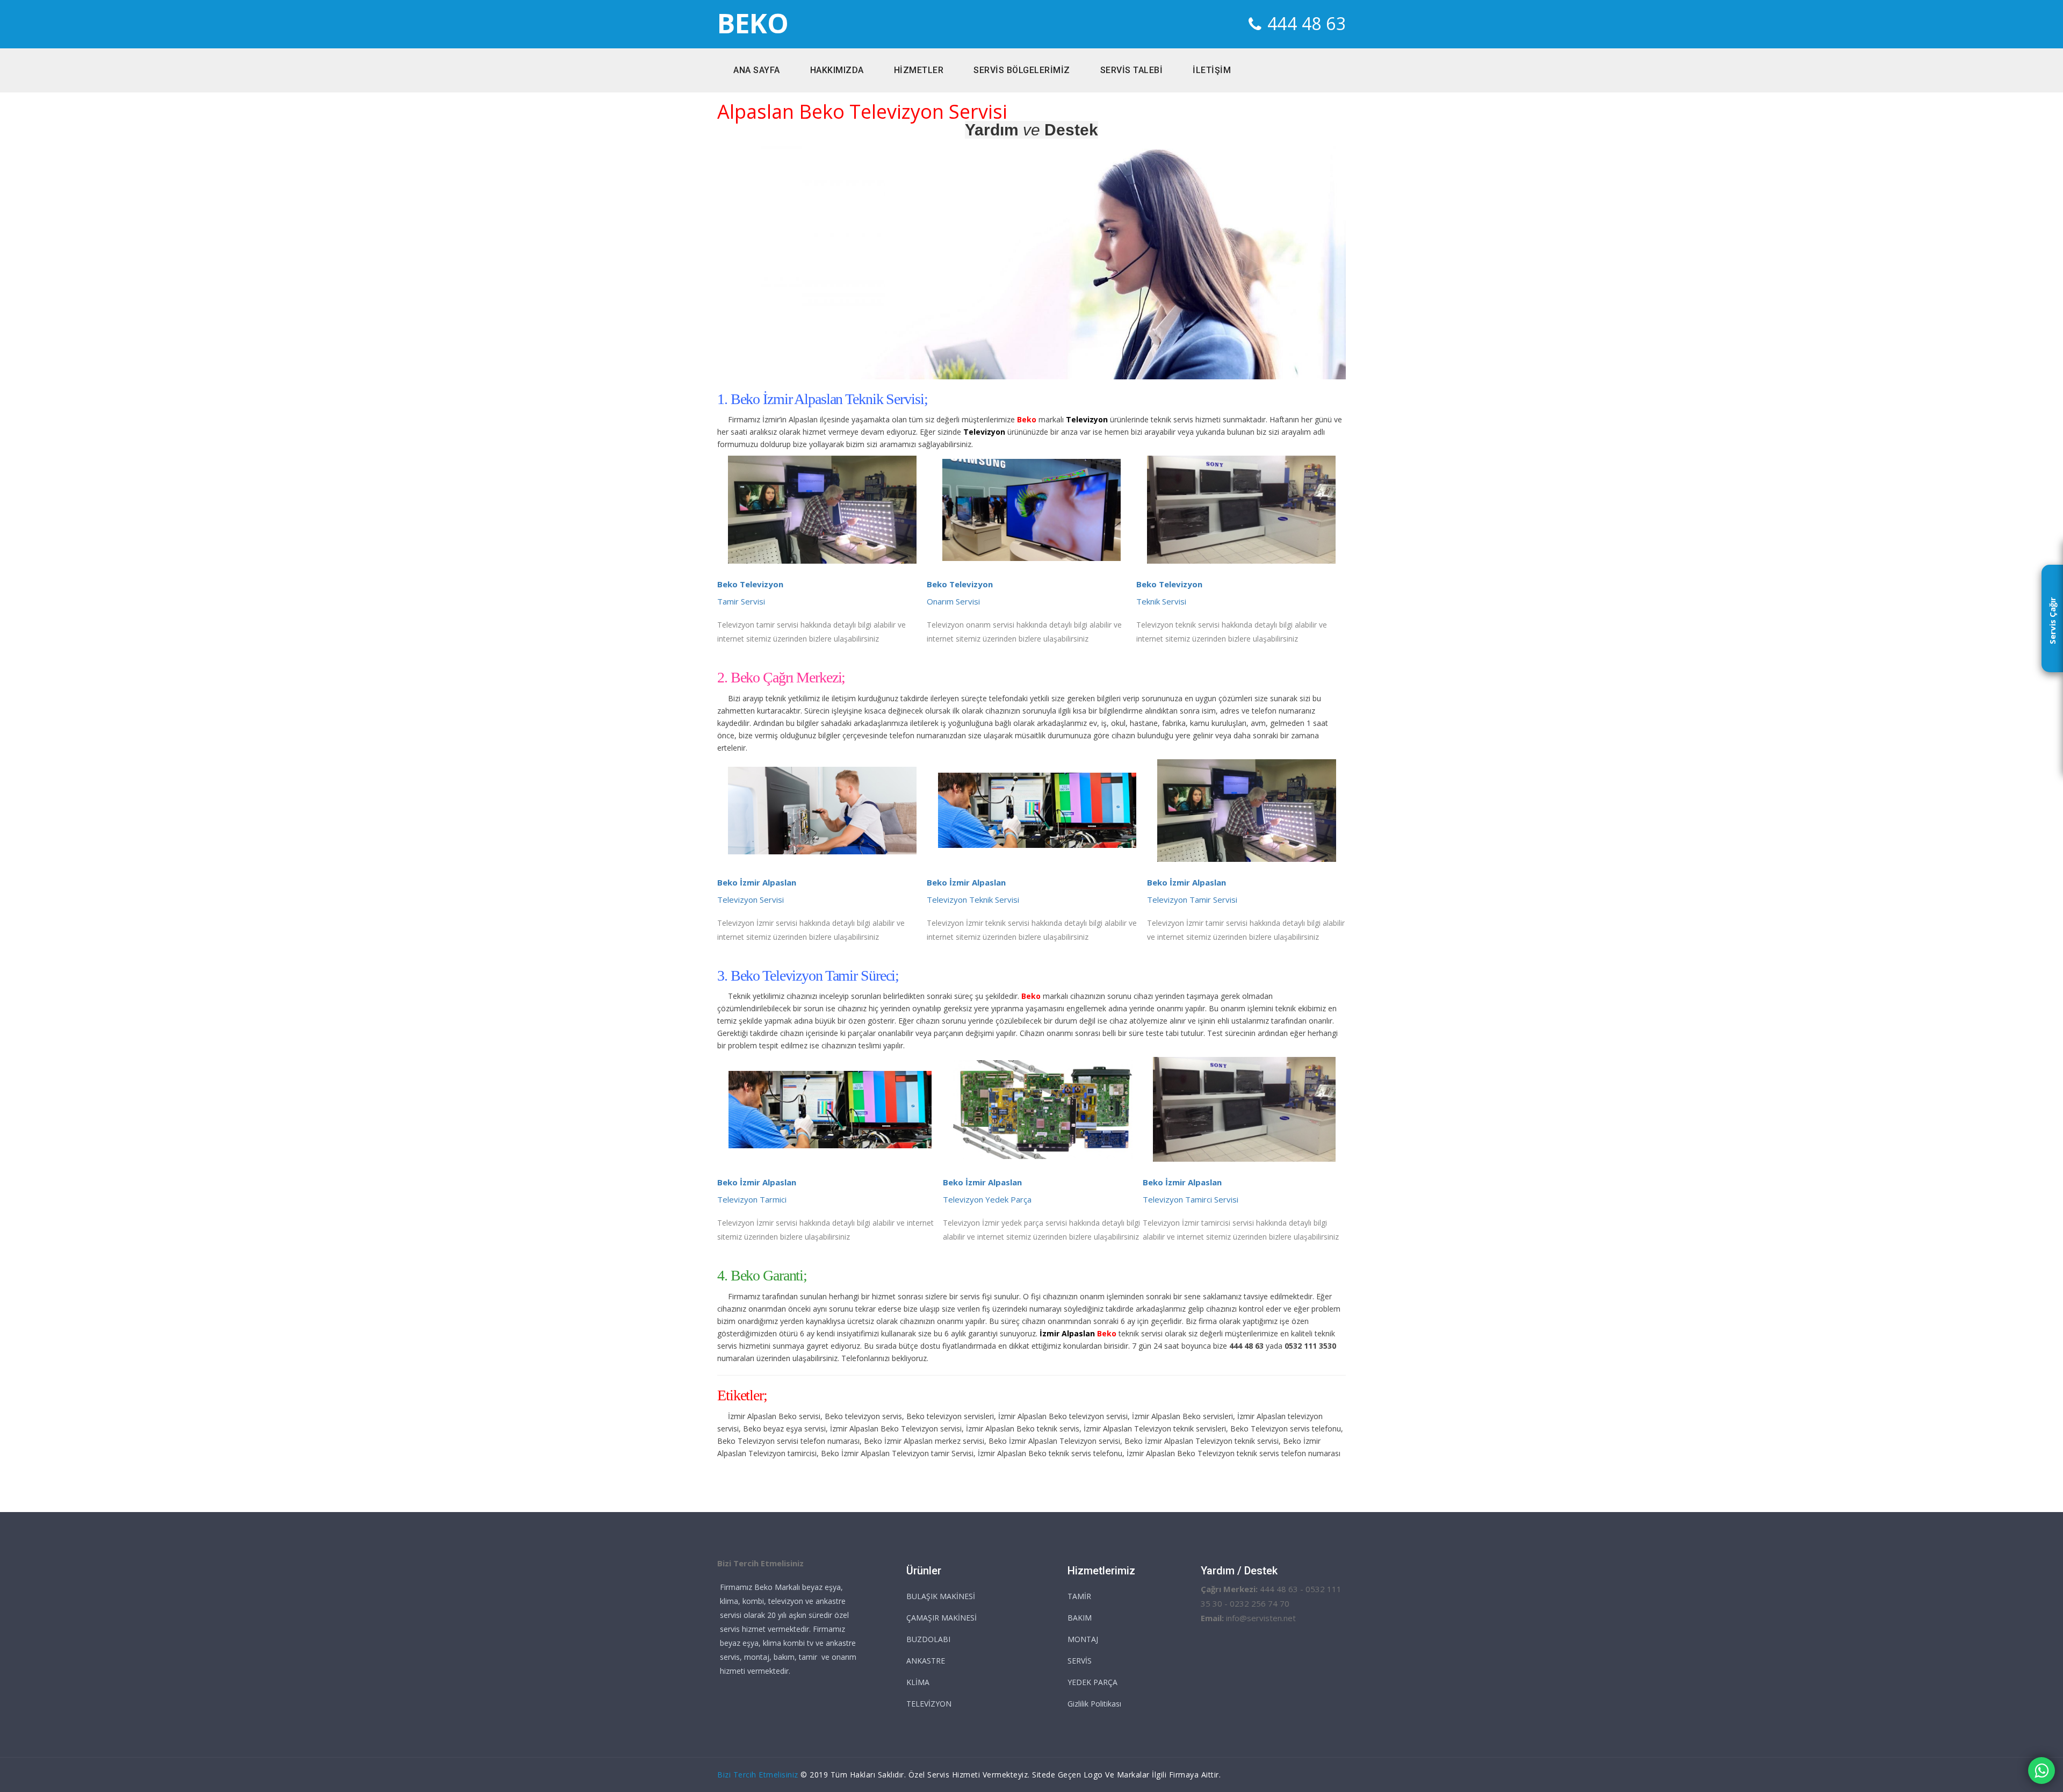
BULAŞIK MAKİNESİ (941, 1596)
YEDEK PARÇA (1092, 1682)
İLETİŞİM (1212, 70)
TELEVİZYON (929, 1704)
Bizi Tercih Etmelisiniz (758, 1775)
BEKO (753, 23)
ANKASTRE (926, 1661)
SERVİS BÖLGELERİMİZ (1022, 70)
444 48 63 (1307, 23)
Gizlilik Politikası (1094, 1704)
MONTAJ (1083, 1639)
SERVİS (1080, 1661)
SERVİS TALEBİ (1132, 70)
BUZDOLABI (928, 1639)
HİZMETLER (919, 70)
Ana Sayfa (757, 70)
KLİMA (918, 1682)
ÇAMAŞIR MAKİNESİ (942, 1618)
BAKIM (1080, 1618)
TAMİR (1079, 1596)
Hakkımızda (837, 70)
